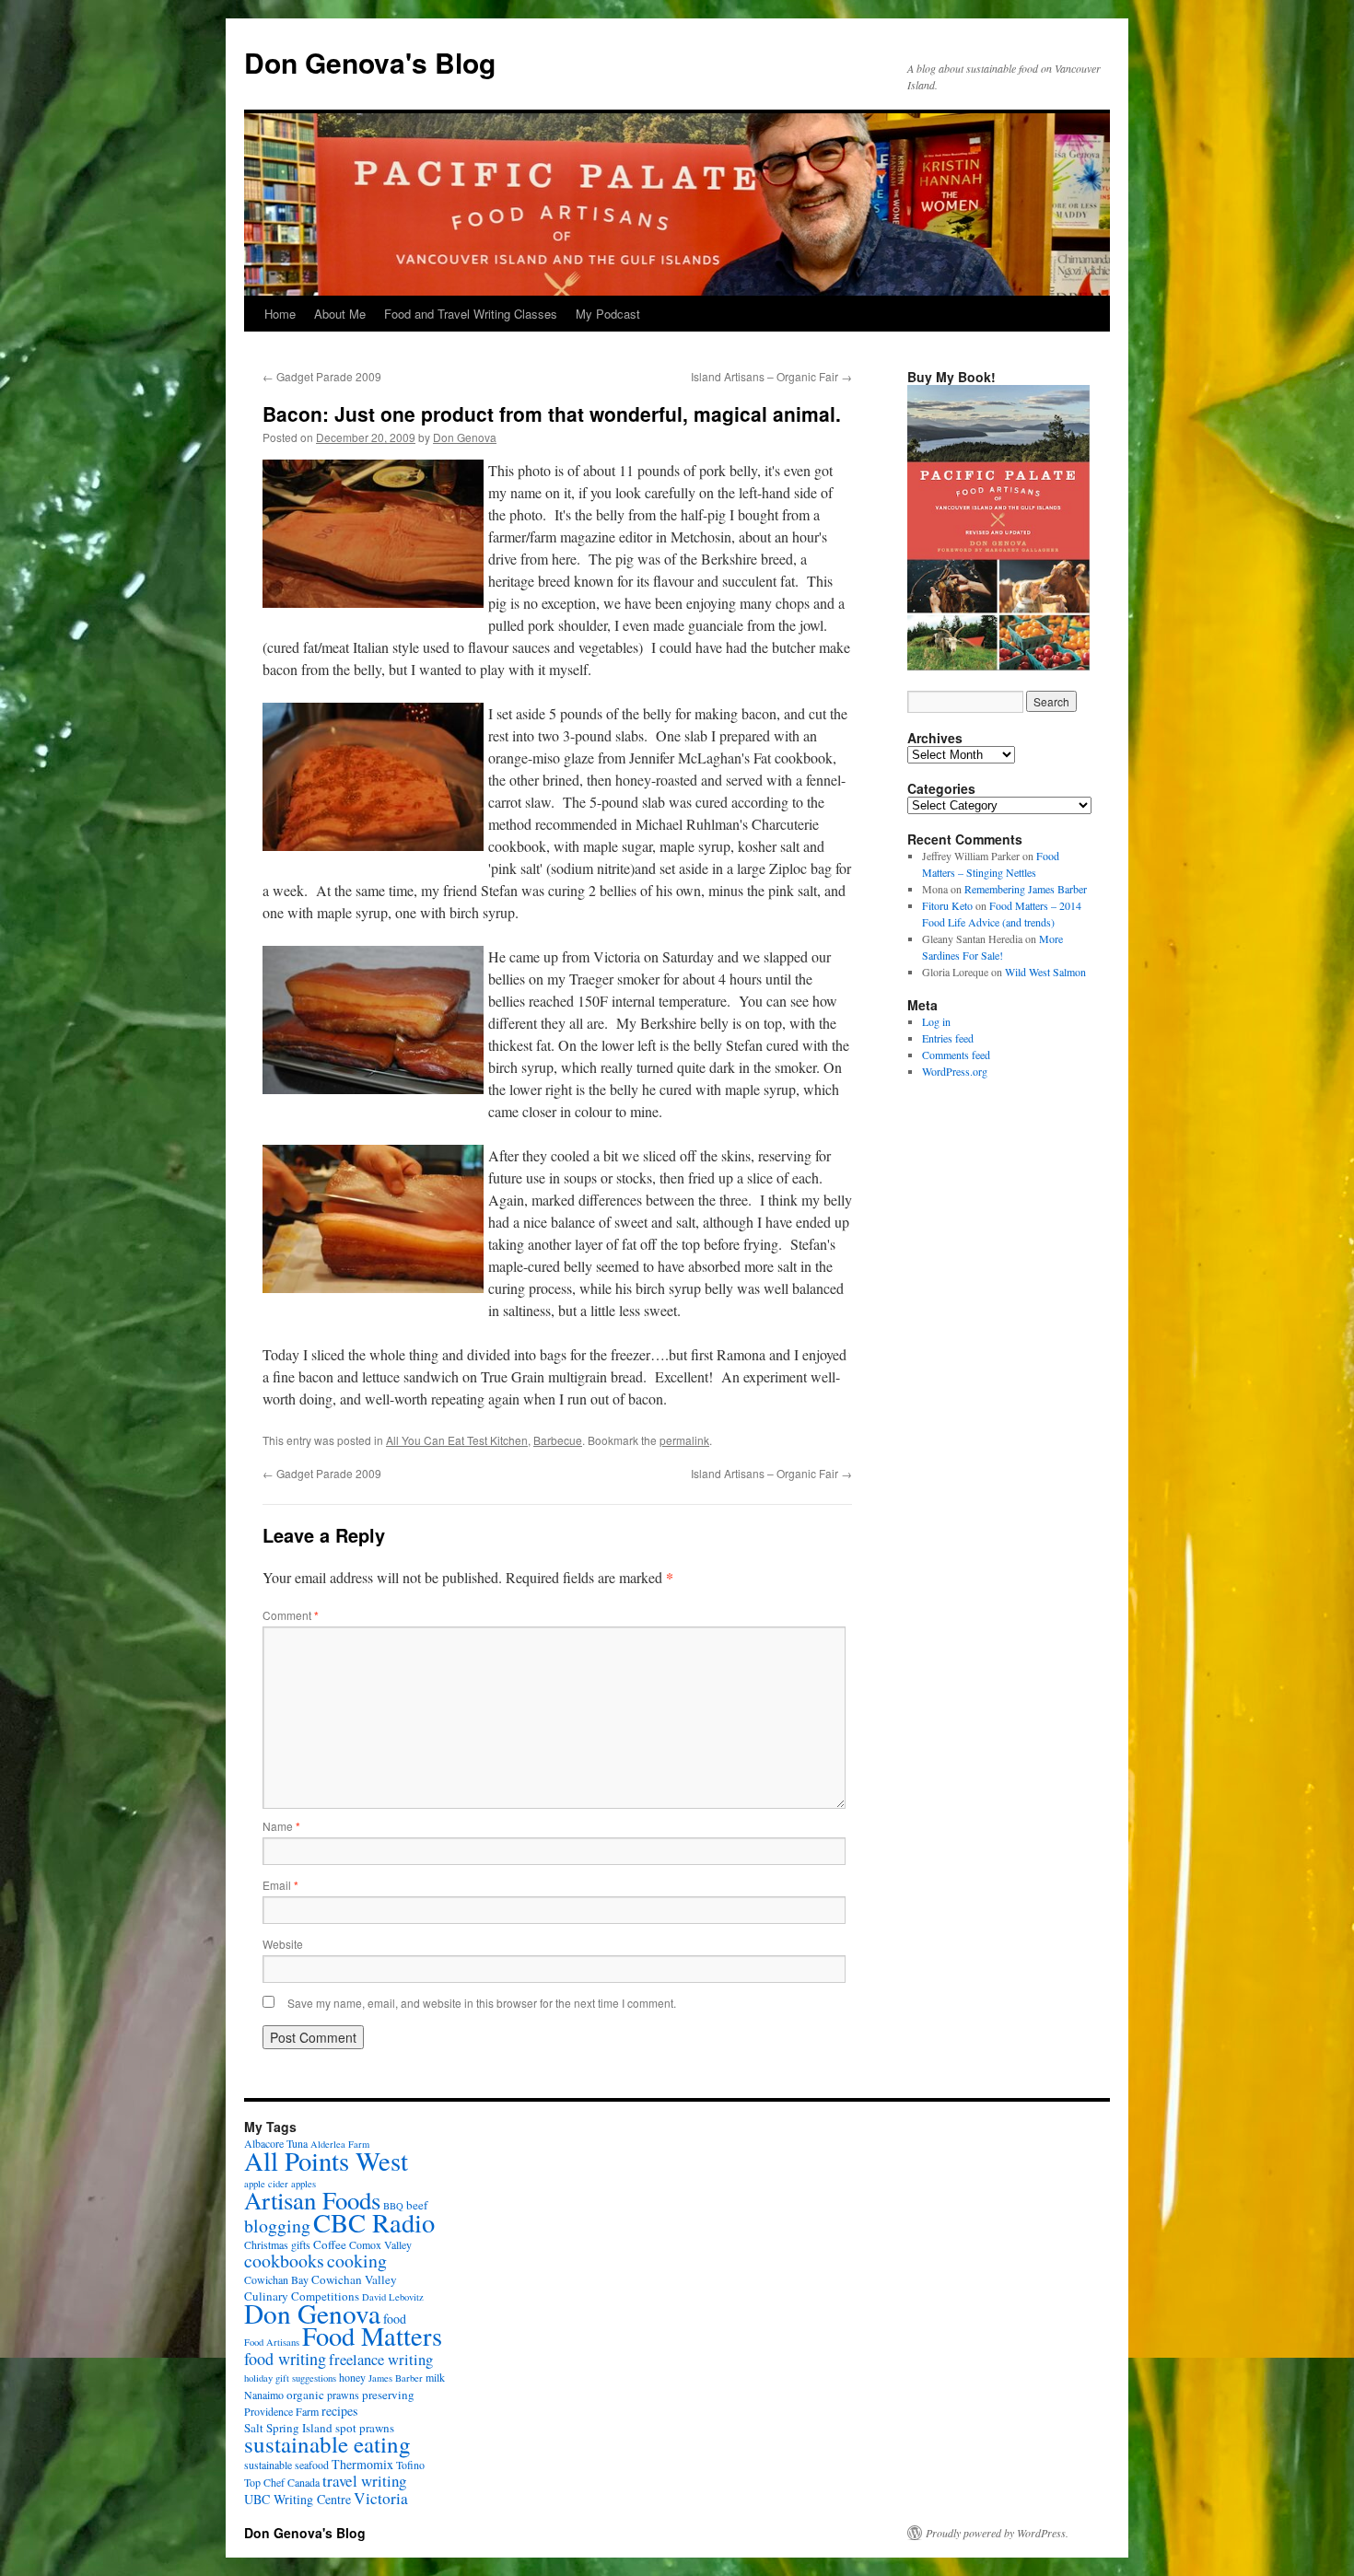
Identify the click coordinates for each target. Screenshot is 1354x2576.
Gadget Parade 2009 (322, 376)
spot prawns (365, 2428)
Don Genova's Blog (370, 62)
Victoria (381, 2498)
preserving (388, 2395)
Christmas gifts (277, 2244)
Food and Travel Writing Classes (471, 314)
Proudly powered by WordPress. (997, 2533)
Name (281, 1826)
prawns (343, 2395)
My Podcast (608, 314)
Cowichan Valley (354, 2279)
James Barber (396, 2378)
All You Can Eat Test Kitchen (457, 1440)
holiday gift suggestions (290, 2378)
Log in (936, 1021)
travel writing (364, 2481)
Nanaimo (264, 2395)
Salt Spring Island (288, 2428)
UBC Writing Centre (298, 2499)
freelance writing (381, 2360)
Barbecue (558, 1440)
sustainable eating (327, 2444)
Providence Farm (281, 2411)
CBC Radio (374, 2222)
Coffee (330, 2244)
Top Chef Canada (282, 2482)
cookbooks (284, 2261)
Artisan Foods (312, 2200)
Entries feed (948, 1038)
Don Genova (465, 437)
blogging (277, 2226)
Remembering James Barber (1026, 889)
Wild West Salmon (1045, 972)
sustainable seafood (286, 2465)
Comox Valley (380, 2244)
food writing (285, 2359)
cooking (357, 2261)
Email (280, 1885)
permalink (684, 1440)
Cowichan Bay (276, 2279)
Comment (291, 1615)
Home (280, 314)
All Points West (326, 2161)
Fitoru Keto (947, 905)
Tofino (410, 2465)
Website (283, 1944)
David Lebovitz (393, 2297)
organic (305, 2395)
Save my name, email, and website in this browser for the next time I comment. (482, 2003)
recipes (339, 2411)
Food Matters (372, 2336)
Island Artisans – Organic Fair (771, 376)
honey (352, 2377)
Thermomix (362, 2464)
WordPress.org (955, 1071)
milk (435, 2377)
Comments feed (956, 1055)
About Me (340, 314)
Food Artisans (272, 2342)
